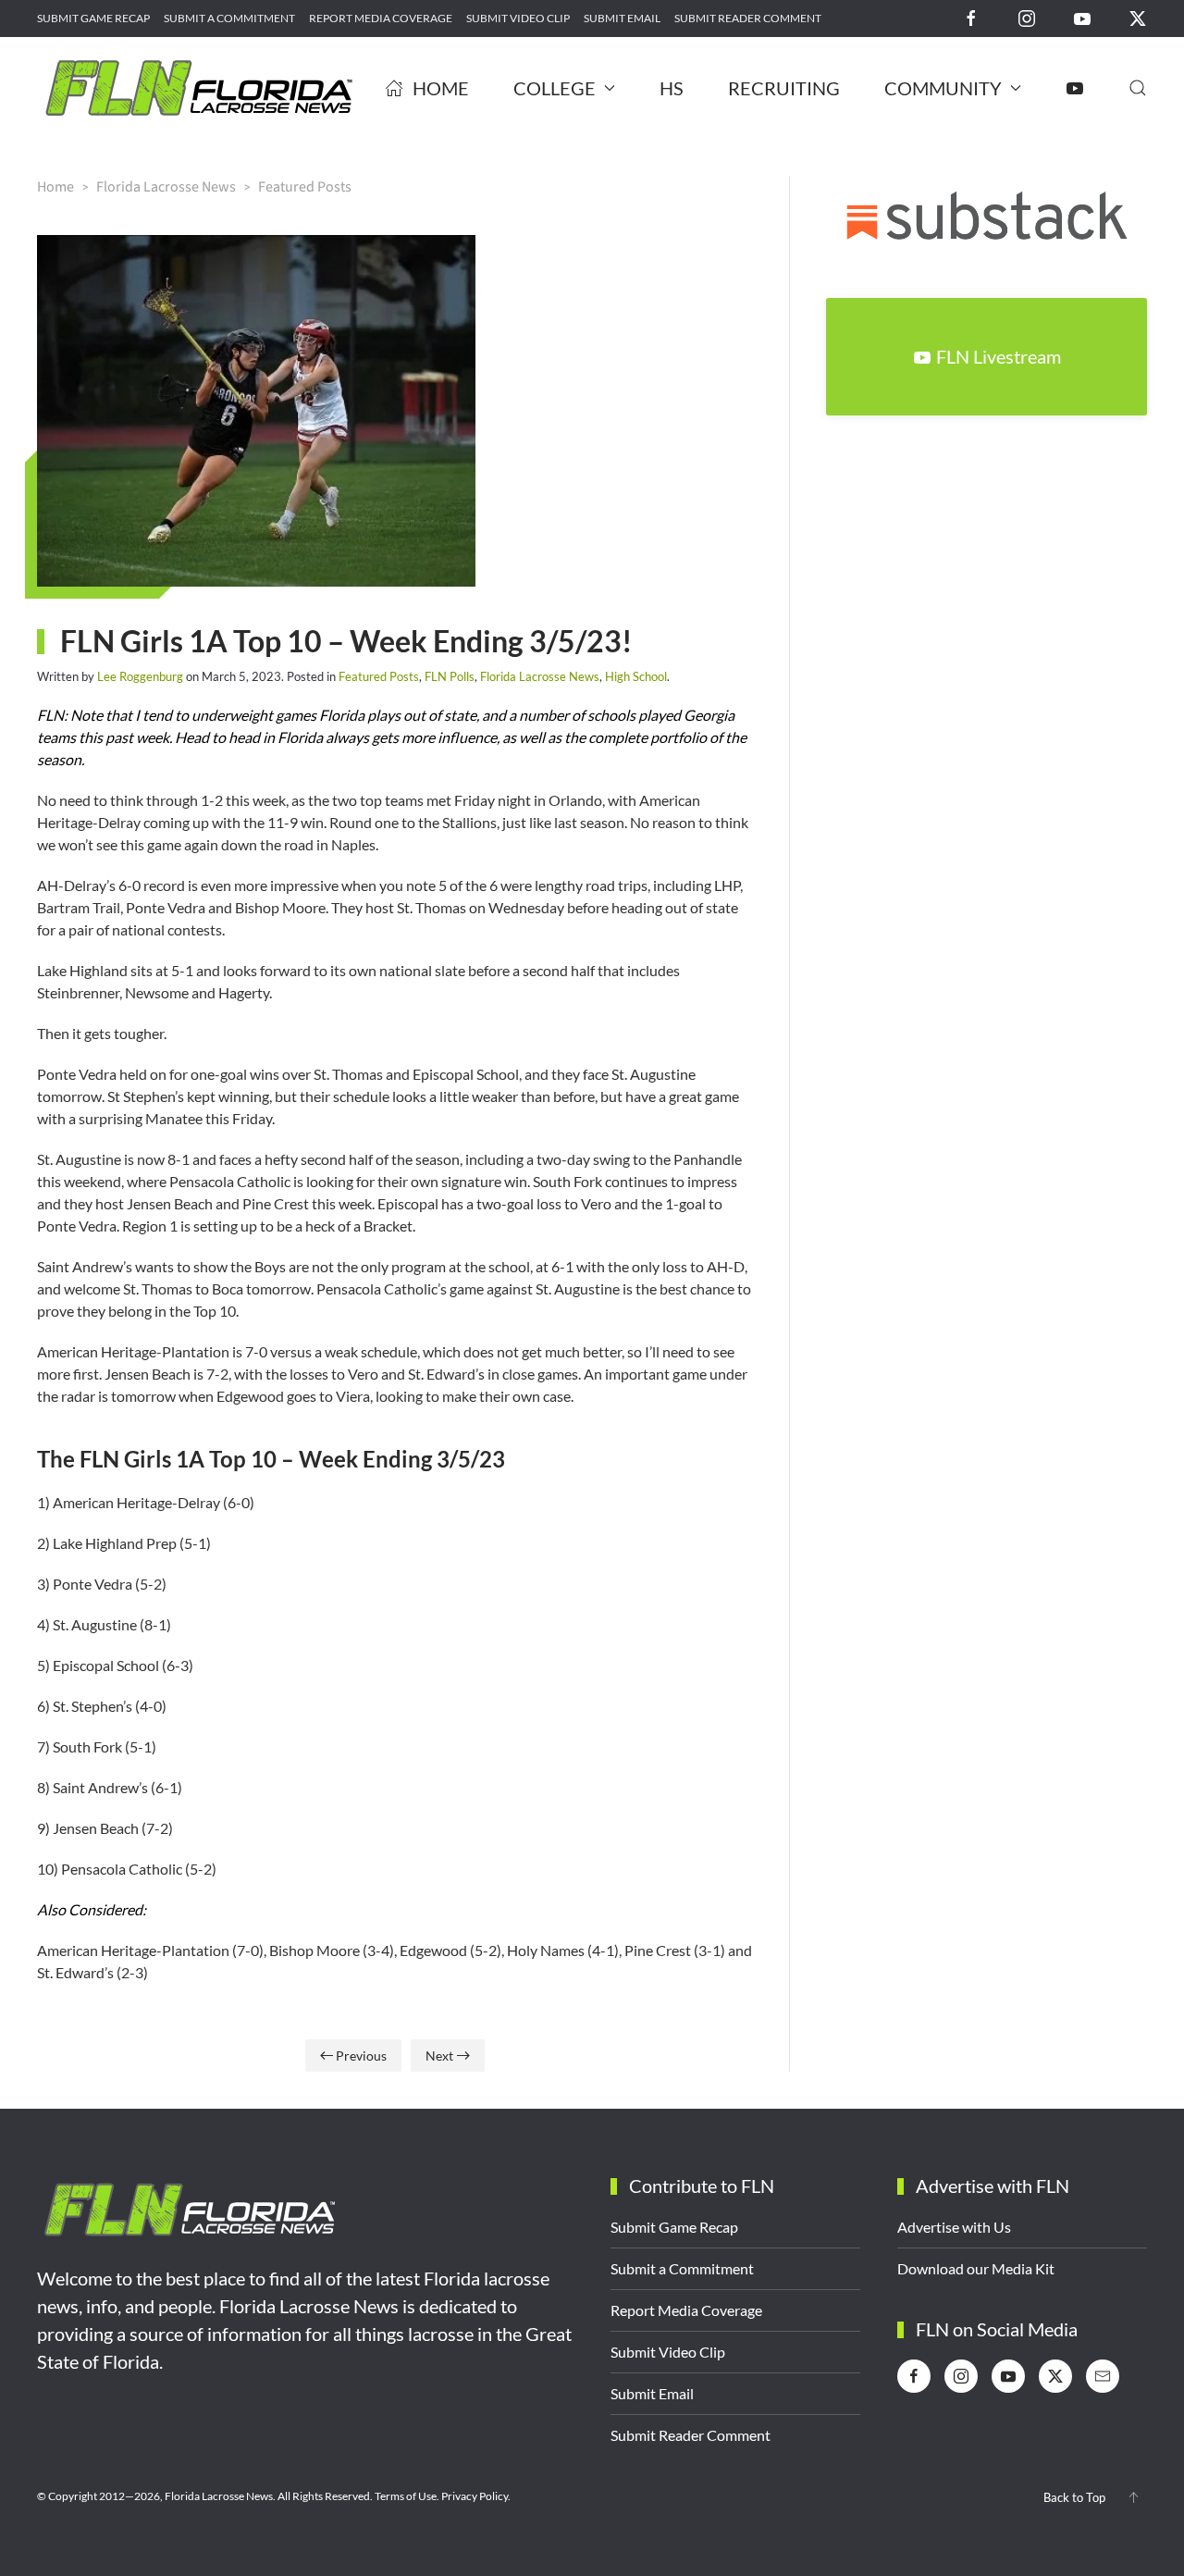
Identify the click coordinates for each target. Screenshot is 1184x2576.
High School (636, 676)
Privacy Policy (475, 2496)
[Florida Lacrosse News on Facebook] (971, 17)
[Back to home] (199, 88)
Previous (361, 2056)
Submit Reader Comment (748, 18)
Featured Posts (379, 676)
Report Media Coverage (381, 18)
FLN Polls (450, 676)
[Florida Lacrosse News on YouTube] (1082, 17)
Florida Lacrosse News (540, 676)
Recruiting (784, 88)
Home (441, 88)
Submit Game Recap (93, 18)
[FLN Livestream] (1075, 88)
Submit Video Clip (518, 18)
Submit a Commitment (229, 18)
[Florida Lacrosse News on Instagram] (1027, 17)
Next (439, 2056)
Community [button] (943, 88)
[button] (1138, 88)
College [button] (555, 88)
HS (672, 88)
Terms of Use (406, 2496)
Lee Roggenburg (140, 676)
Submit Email (622, 18)
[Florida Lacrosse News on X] (1138, 17)
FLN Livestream (999, 356)
